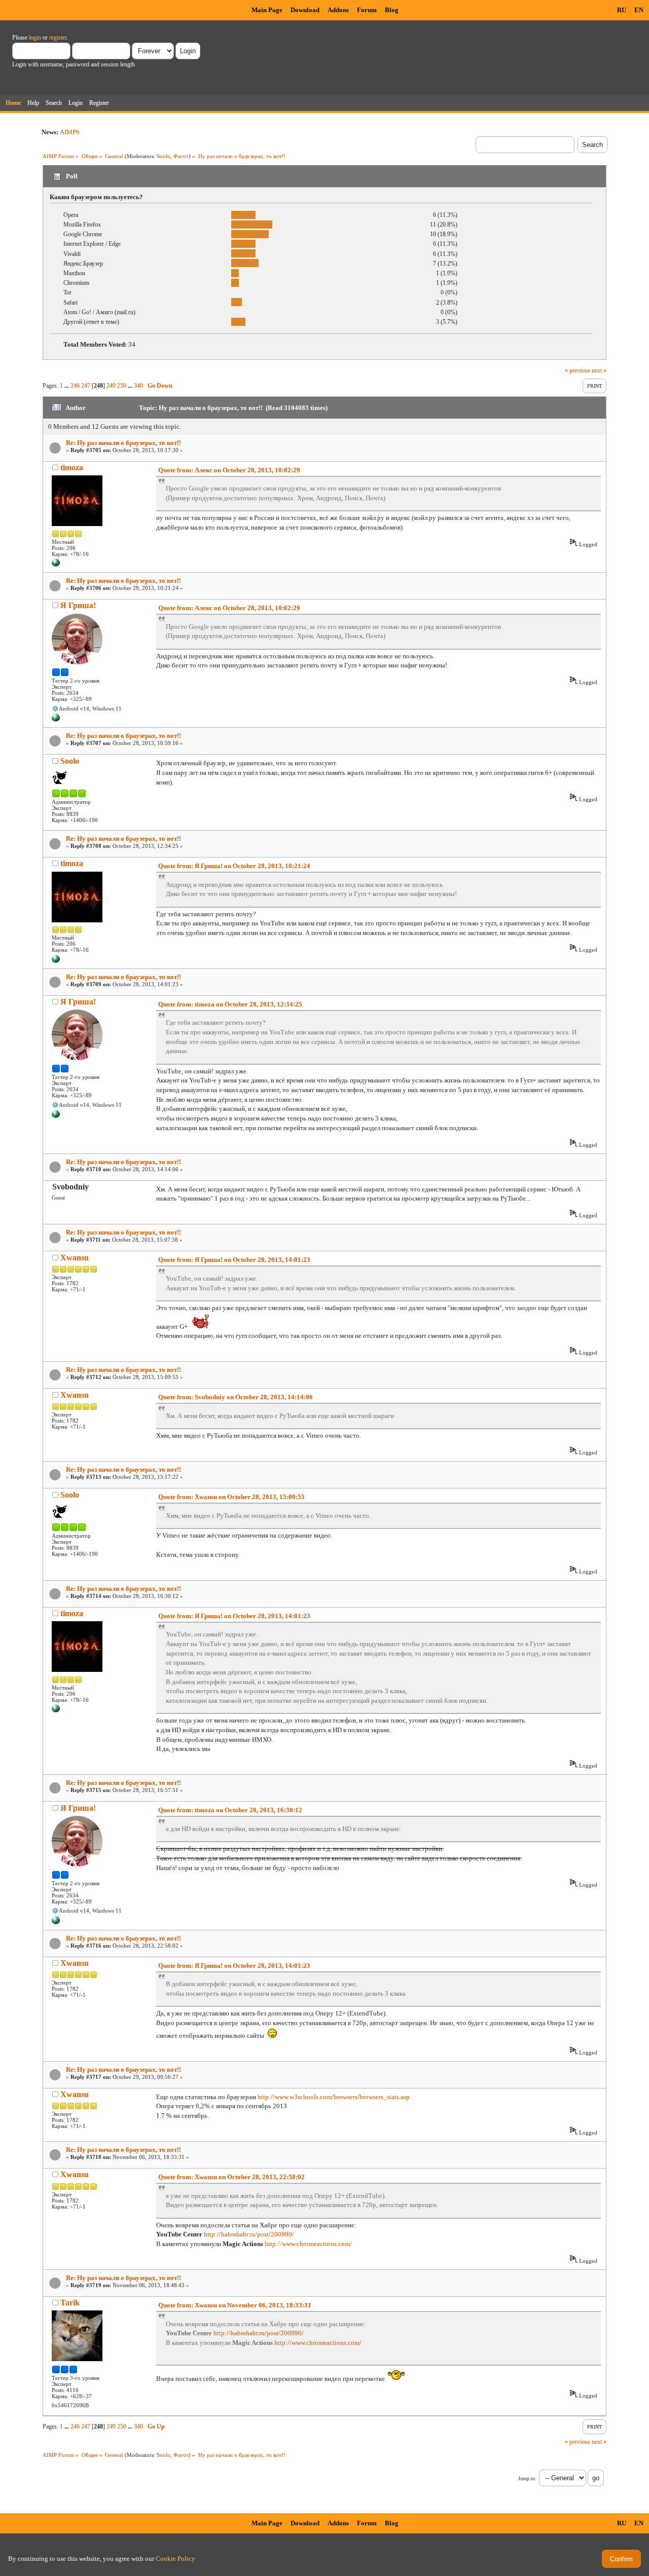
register (58, 38)
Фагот (181, 156)
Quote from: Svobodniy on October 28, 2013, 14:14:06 (236, 1397)
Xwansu (75, 1258)
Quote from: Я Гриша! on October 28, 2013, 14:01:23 (234, 1260)
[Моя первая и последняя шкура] (56, 565)
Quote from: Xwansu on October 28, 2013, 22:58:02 (231, 2177)
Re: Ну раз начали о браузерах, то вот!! (123, 443)
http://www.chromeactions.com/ (308, 2244)
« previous (578, 370)
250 (122, 386)
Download (305, 10)
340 (138, 386)
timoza (72, 468)
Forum (367, 10)
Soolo (164, 156)
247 (86, 386)
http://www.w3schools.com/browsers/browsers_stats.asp (334, 2097)
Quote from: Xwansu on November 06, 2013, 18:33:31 (235, 2305)
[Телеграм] (56, 720)
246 (75, 386)
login (35, 38)
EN (639, 10)
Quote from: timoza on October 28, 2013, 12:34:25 (230, 1004)
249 (111, 386)
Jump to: (527, 2478)
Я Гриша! (78, 605)
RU (622, 10)
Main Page (267, 10)
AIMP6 (70, 132)
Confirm (621, 2559)
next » (599, 370)
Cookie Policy (175, 2559)
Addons (338, 10)
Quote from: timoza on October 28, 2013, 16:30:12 (230, 1810)
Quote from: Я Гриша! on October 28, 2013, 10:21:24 (234, 866)
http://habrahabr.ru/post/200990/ (249, 2234)
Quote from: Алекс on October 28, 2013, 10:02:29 (229, 470)
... (67, 386)
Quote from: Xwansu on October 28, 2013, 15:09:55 (231, 1497)
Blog (392, 10)
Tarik (70, 2303)
